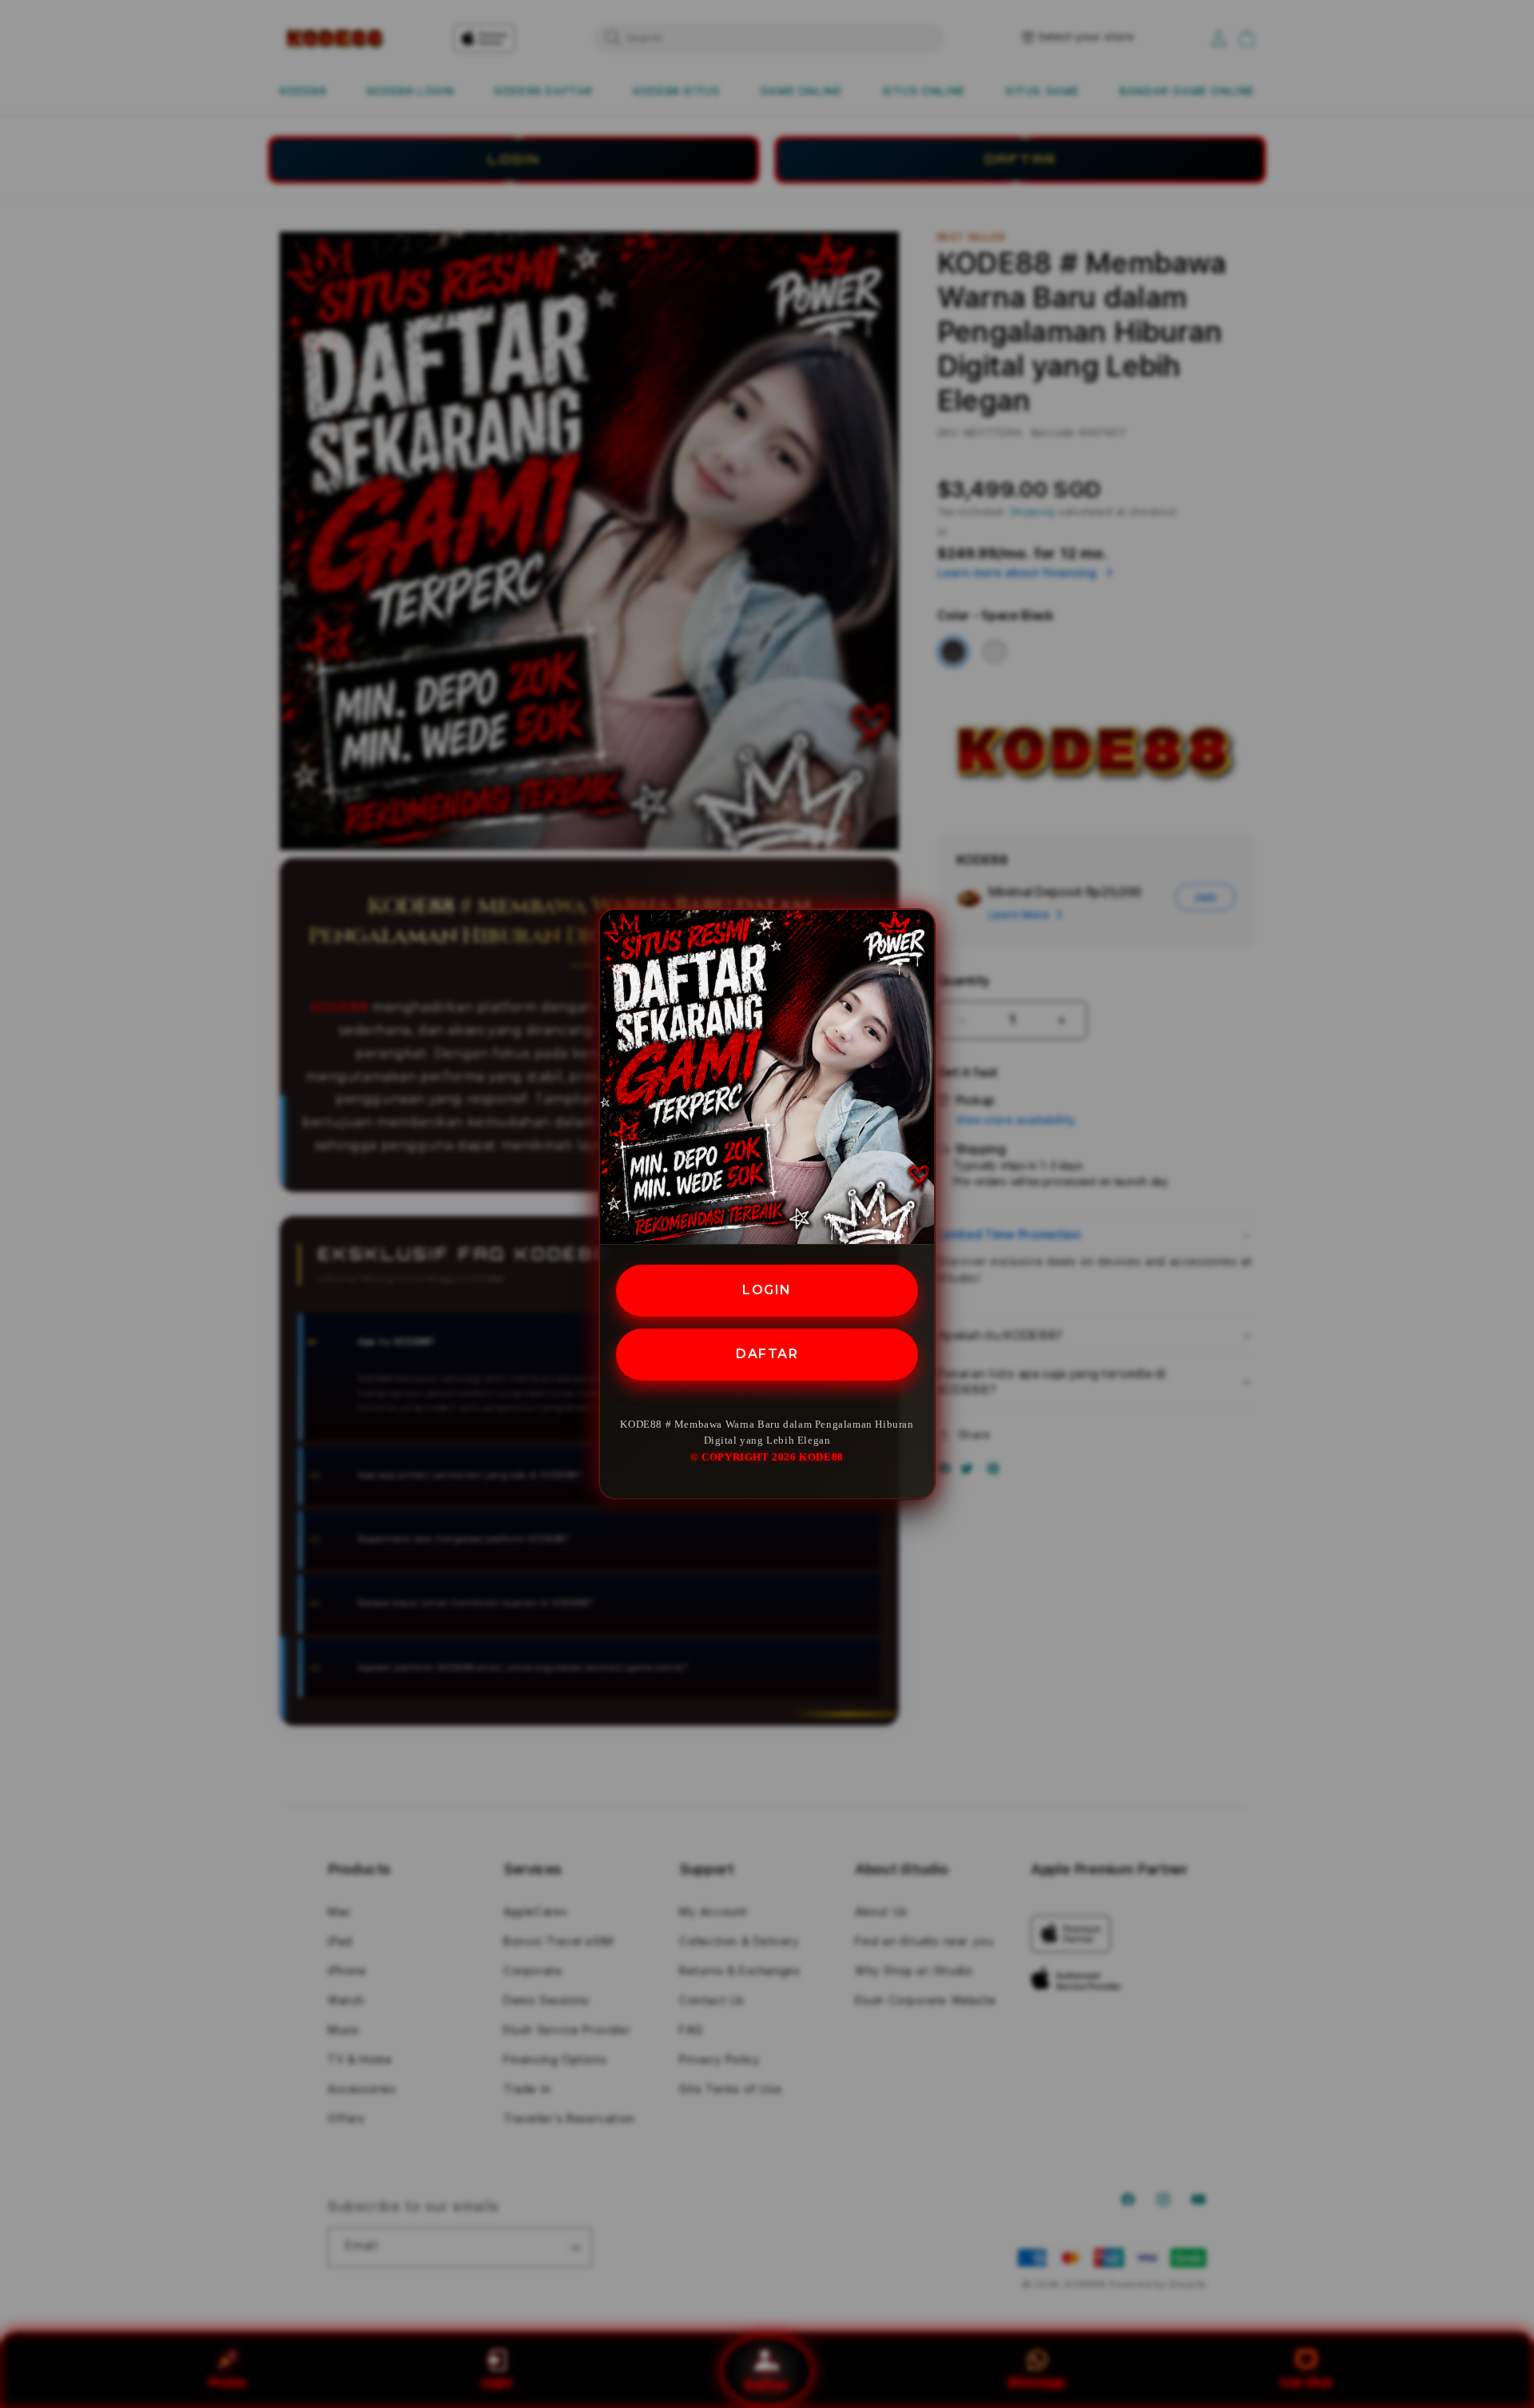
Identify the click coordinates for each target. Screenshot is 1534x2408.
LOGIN (767, 1290)
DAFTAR (767, 1354)
